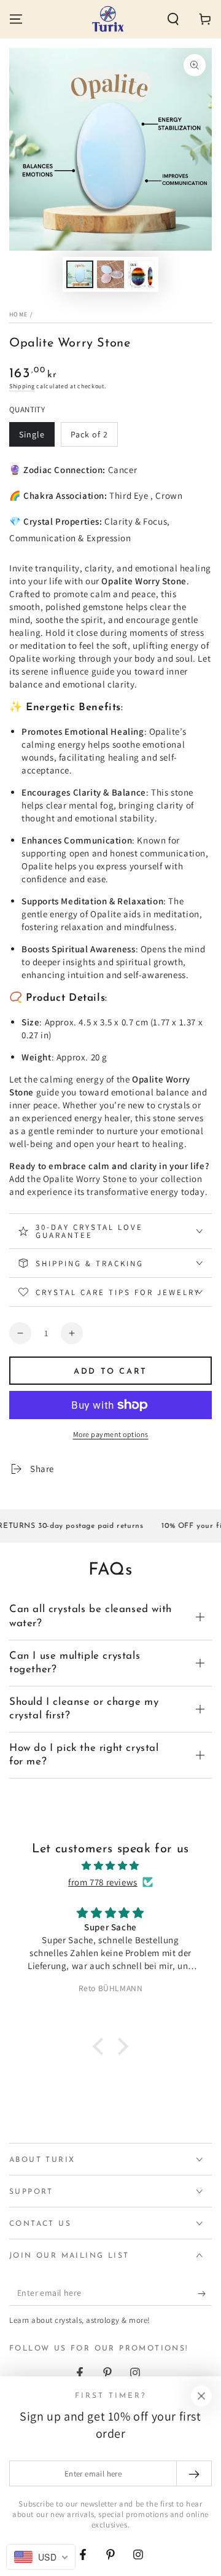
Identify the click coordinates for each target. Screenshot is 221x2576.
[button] (173, 19)
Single (37, 438)
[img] (110, 1865)
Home (18, 314)
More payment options (111, 1434)
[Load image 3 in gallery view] (141, 274)
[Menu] (16, 19)
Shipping (22, 386)
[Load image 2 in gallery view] (110, 274)
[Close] (201, 2396)
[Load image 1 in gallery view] (80, 274)
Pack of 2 (94, 438)
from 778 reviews (103, 1882)
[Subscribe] (205, 2293)
